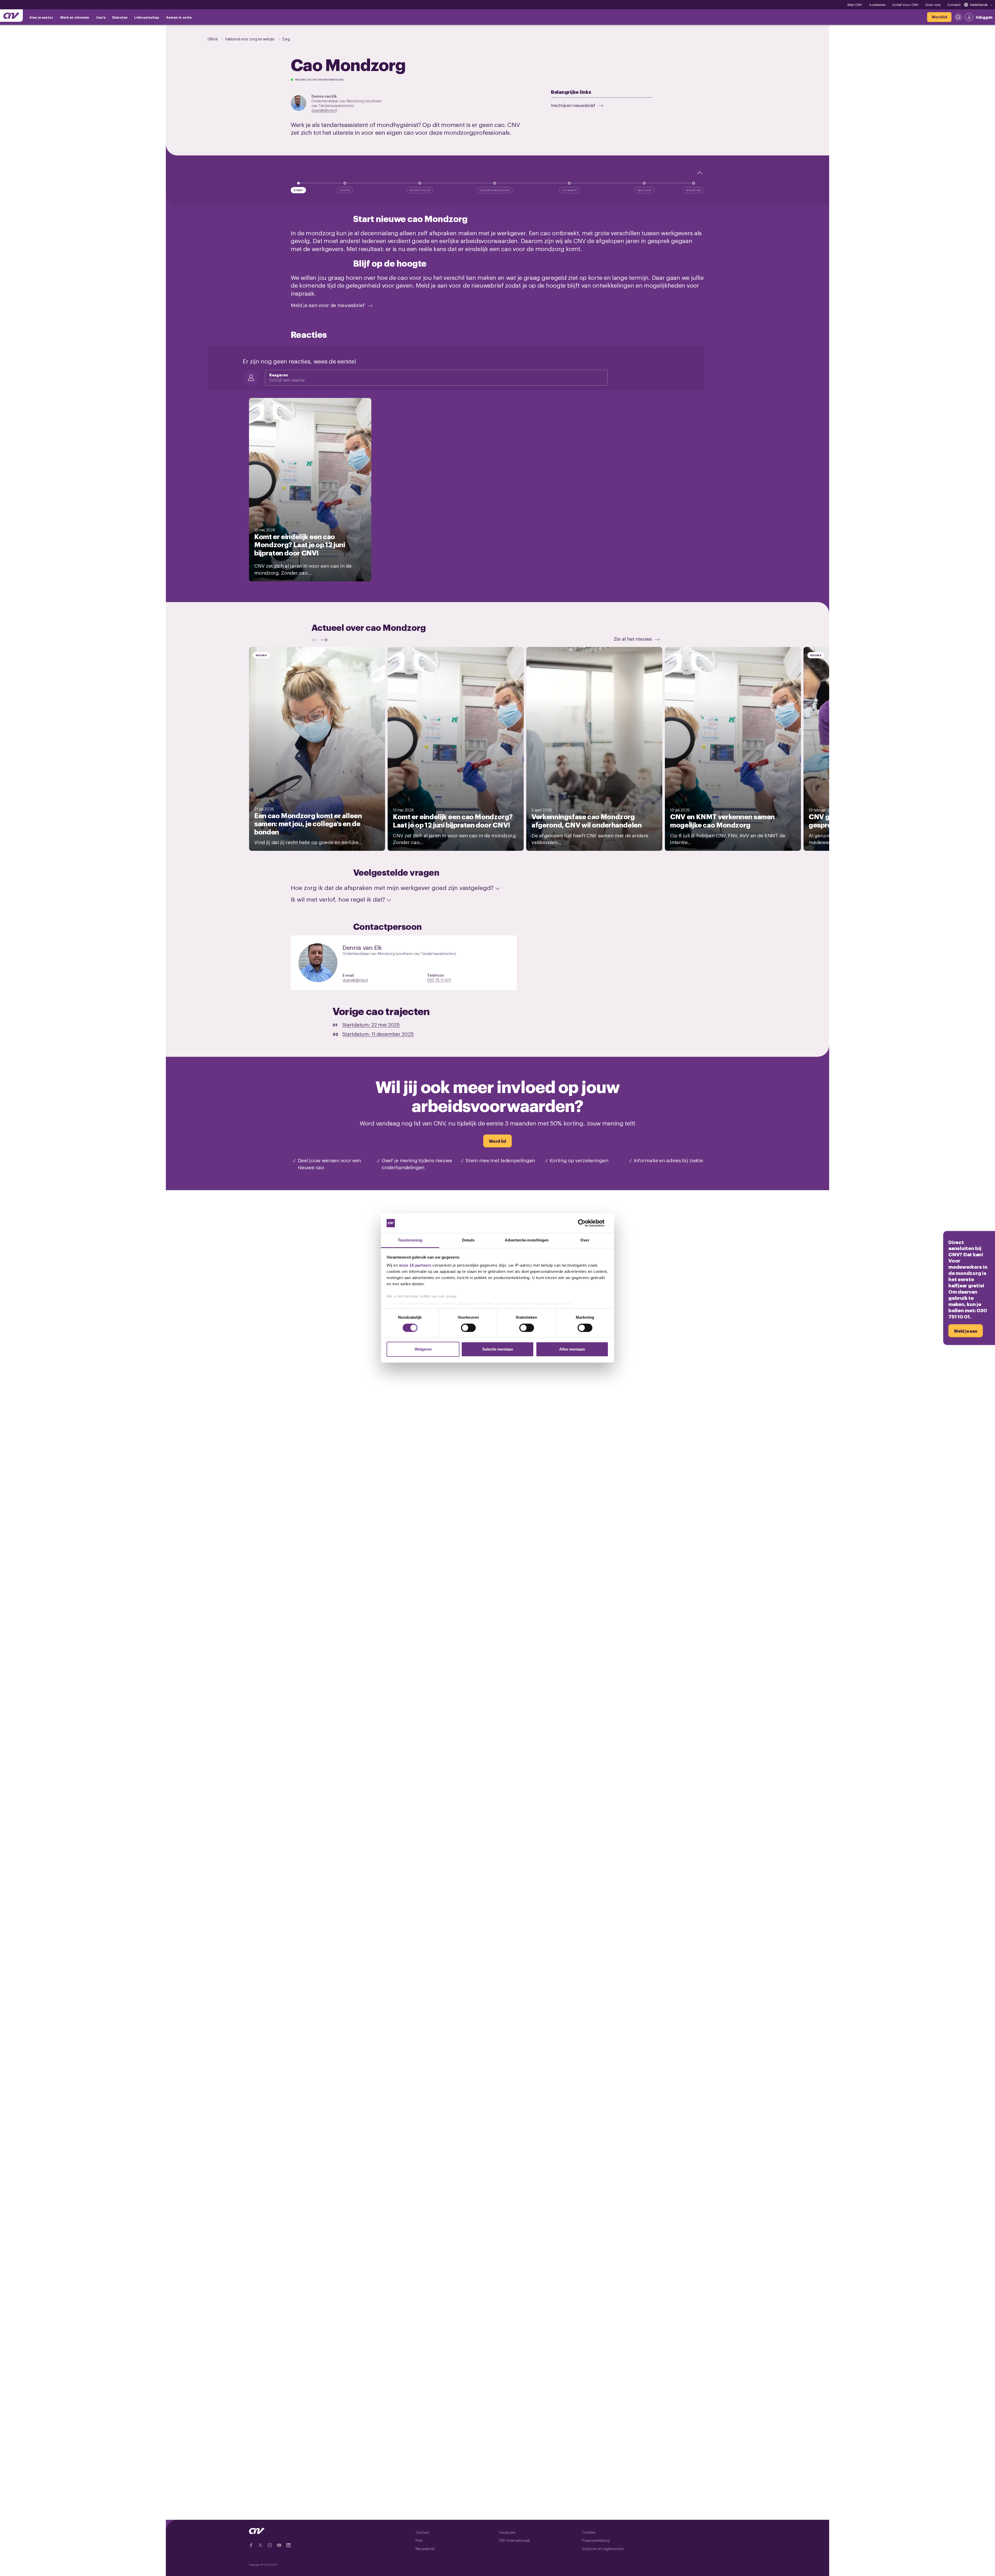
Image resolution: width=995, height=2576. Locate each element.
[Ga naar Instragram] (270, 2545)
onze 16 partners (415, 1265)
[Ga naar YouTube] (279, 2545)
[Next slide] (325, 640)
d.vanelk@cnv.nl (324, 110)
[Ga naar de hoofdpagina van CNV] (11, 16)
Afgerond (694, 190)
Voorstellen (420, 190)
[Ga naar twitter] (260, 2545)
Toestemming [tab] (410, 1240)
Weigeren (423, 1349)
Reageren (279, 375)
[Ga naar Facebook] (251, 2545)
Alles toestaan (572, 1349)
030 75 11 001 (439, 980)
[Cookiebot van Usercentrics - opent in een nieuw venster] (586, 1223)
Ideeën (345, 190)
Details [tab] (468, 1240)
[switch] (468, 1328)
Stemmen (569, 190)
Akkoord (644, 190)
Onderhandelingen (495, 190)
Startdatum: (371, 1024)
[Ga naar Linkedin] (288, 2545)
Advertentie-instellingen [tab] (527, 1240)
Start (298, 190)
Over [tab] (585, 1240)
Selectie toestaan (498, 1349)
